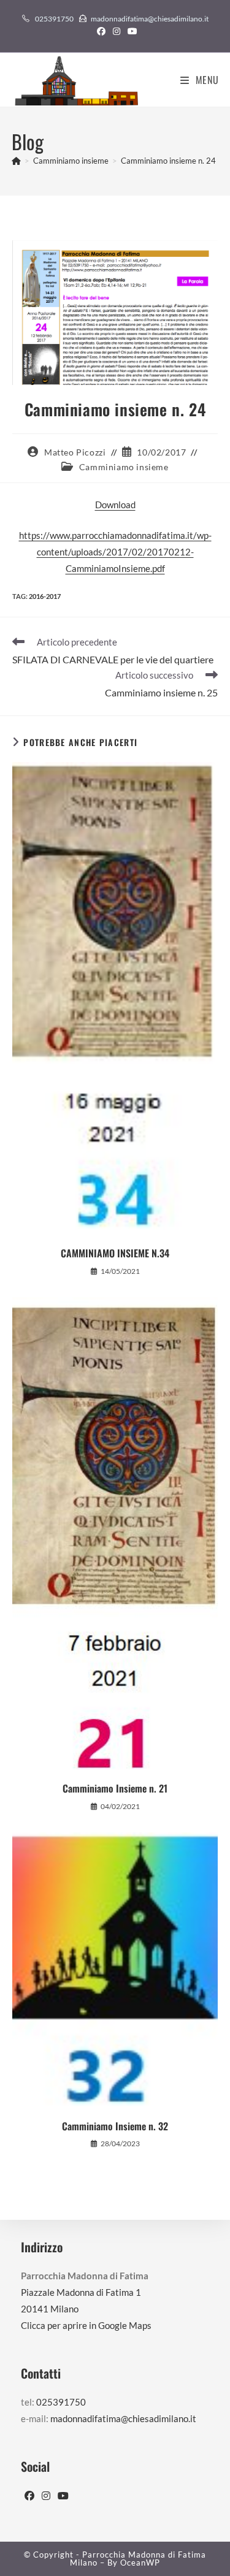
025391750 (54, 19)
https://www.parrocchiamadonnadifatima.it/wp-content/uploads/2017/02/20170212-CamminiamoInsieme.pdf (115, 552)
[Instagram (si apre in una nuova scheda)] (117, 31)
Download (115, 505)
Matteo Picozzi (75, 452)
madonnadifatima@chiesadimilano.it (150, 19)
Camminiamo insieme (124, 467)
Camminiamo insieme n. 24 (168, 161)
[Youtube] (63, 2496)
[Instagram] (46, 2496)
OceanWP (140, 2563)
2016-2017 (45, 596)
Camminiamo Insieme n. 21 (115, 1788)
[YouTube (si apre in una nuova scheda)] (131, 31)
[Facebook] (29, 2496)
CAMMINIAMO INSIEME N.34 (115, 1253)
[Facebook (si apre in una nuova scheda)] (101, 31)
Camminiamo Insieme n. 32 (115, 2126)
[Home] (16, 161)
